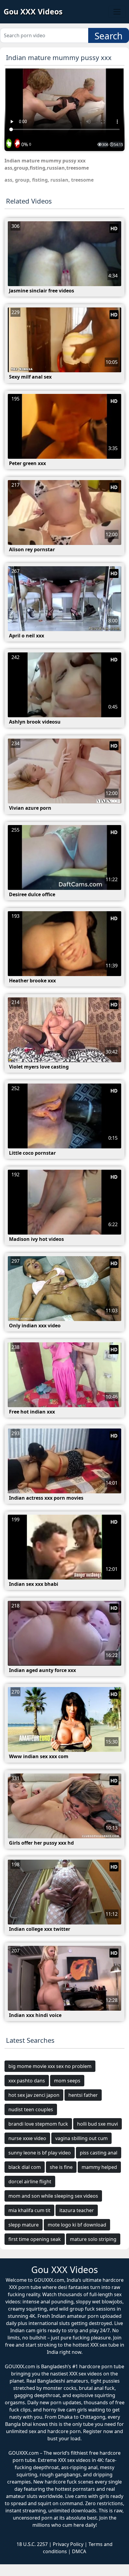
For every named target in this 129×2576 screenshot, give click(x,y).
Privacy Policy (68, 2544)
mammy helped (99, 2167)
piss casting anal (99, 2153)
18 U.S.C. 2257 (32, 2544)
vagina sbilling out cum (81, 2138)
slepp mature (24, 2225)
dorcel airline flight (30, 2181)
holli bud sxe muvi (97, 2124)
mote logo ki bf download (77, 2225)
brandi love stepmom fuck (38, 2124)
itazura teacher (77, 2210)
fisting (40, 180)
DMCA (79, 2551)
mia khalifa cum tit (29, 2210)
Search (109, 36)
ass (8, 180)
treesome (82, 180)
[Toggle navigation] (117, 12)
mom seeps (67, 2081)
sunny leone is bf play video (40, 2153)
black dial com (25, 2167)
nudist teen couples (31, 2109)
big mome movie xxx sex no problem (50, 2066)
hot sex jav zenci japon (34, 2095)
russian (59, 180)
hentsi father (83, 2095)
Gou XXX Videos (33, 11)
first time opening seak (35, 2239)
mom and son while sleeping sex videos (53, 2196)
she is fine (61, 2167)
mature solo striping (93, 2239)
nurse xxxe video (27, 2138)
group (22, 180)
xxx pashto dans (27, 2081)
